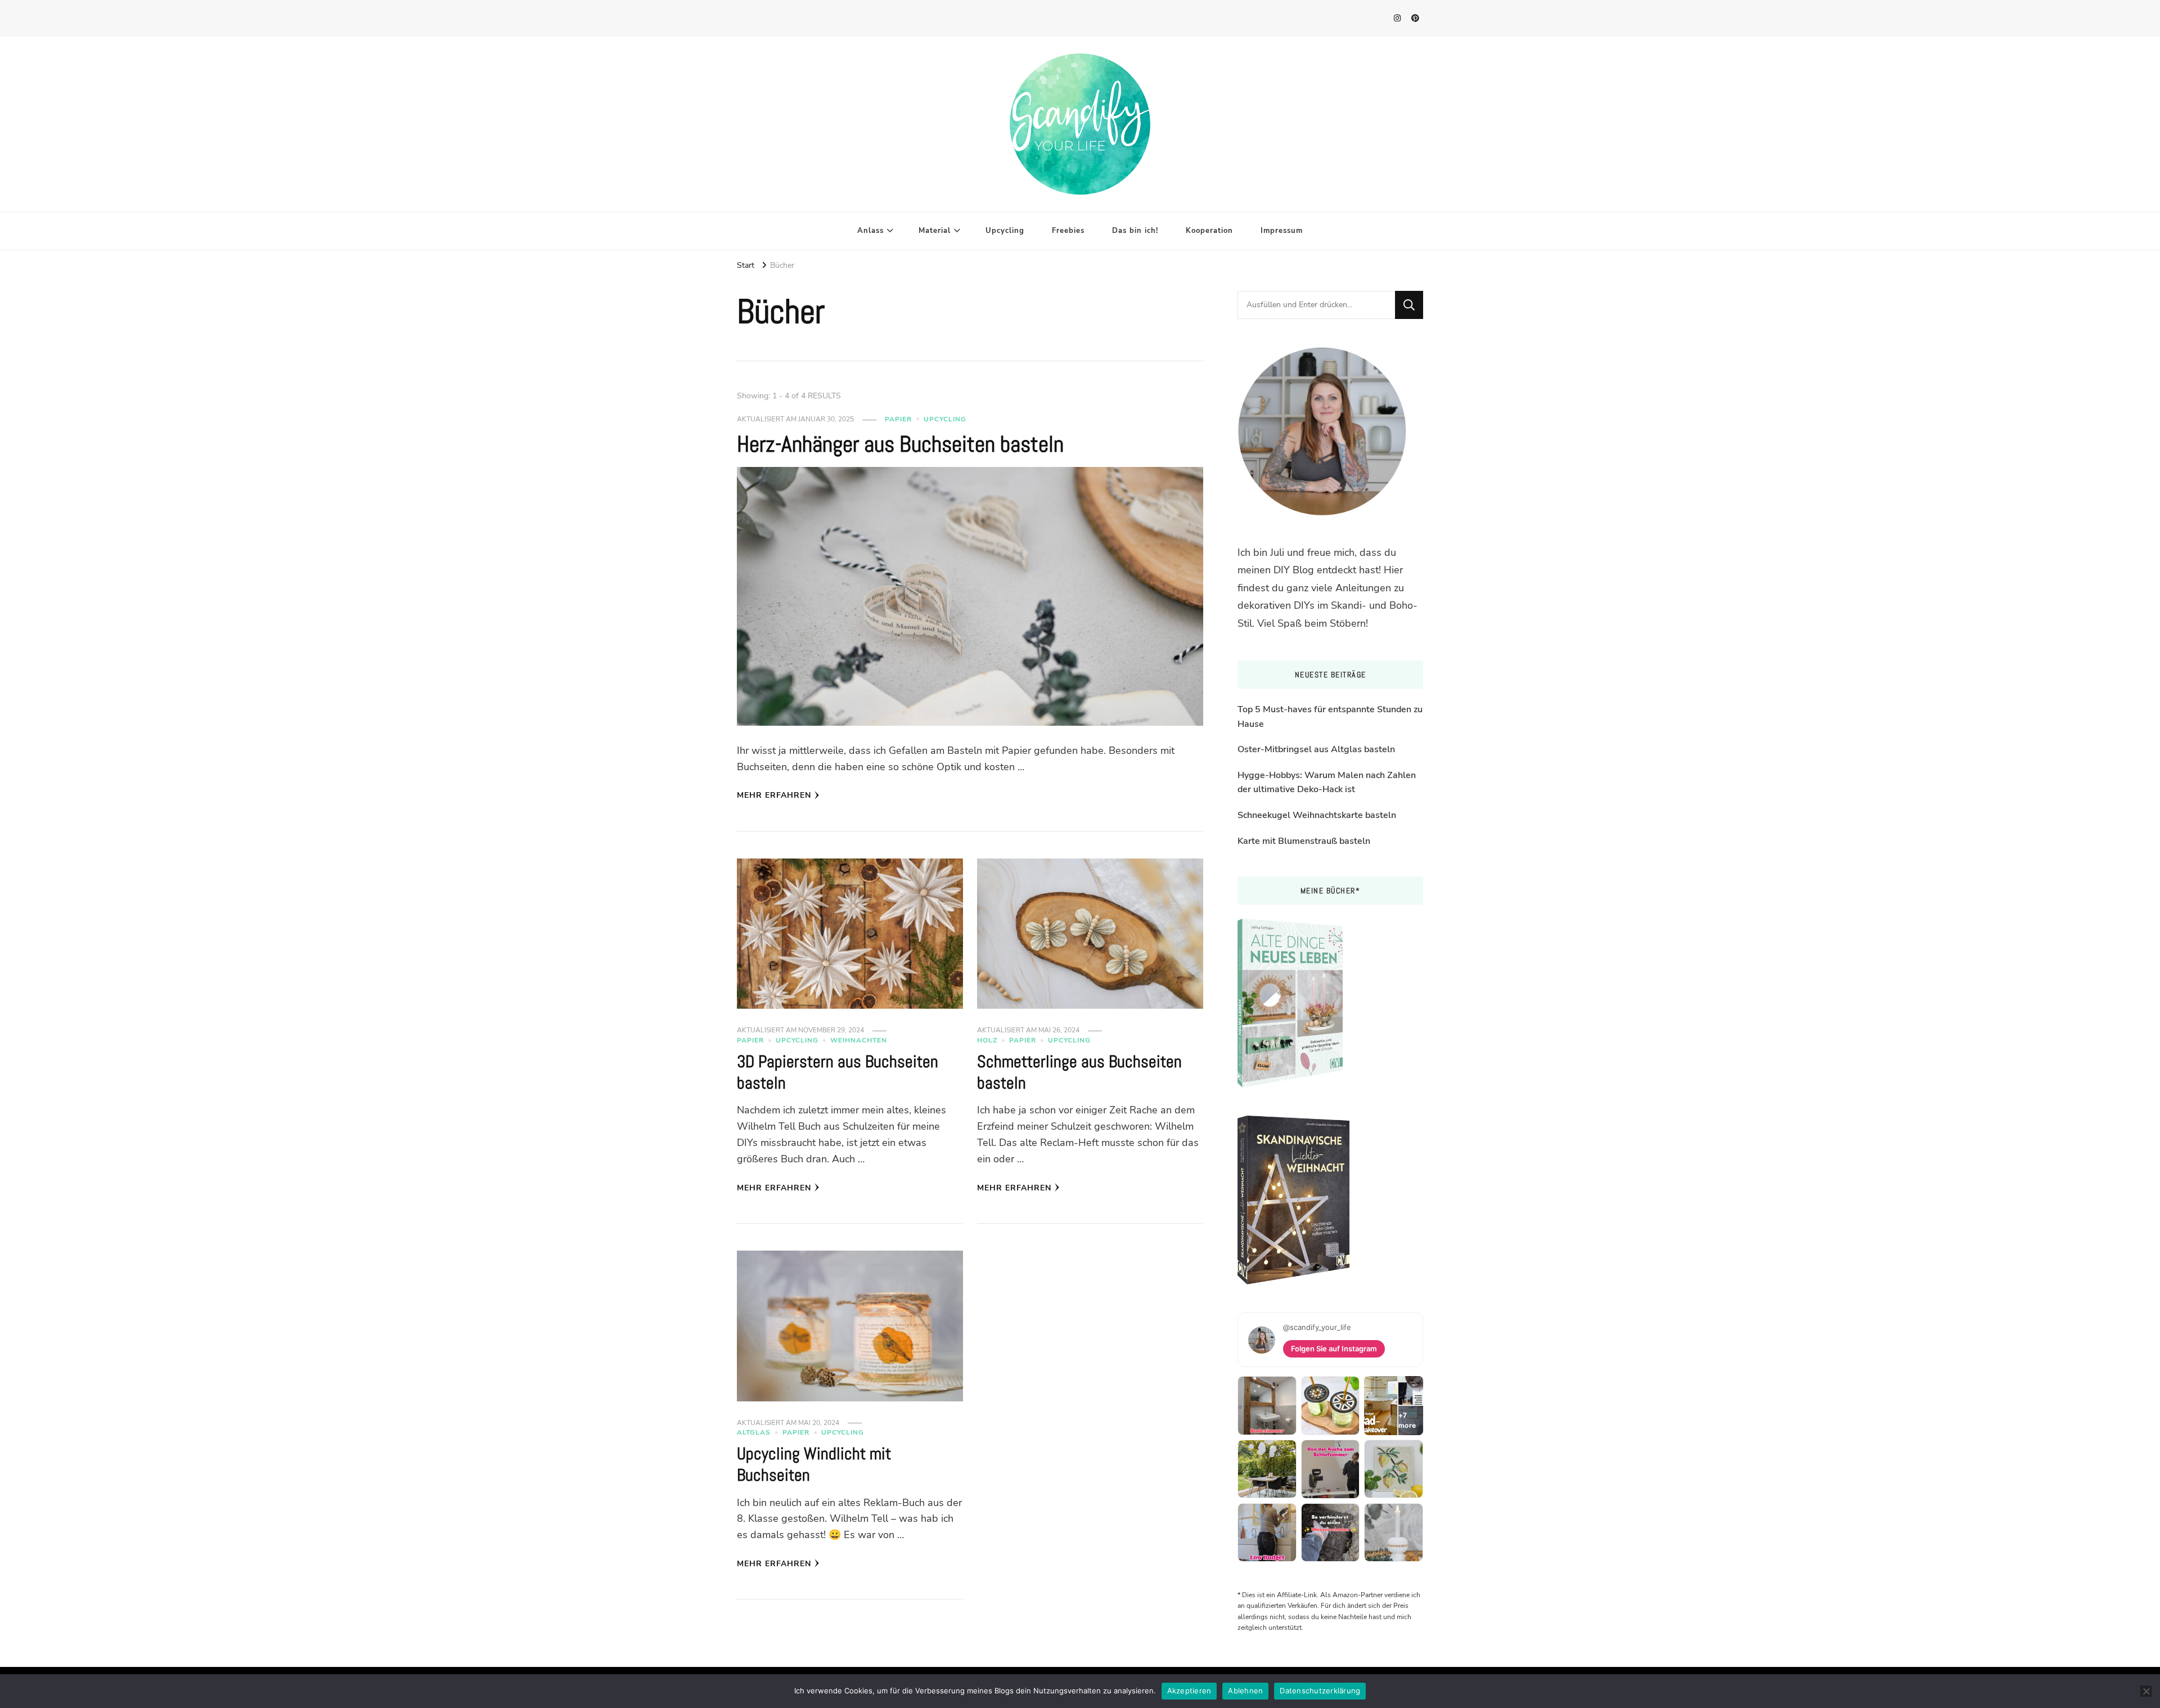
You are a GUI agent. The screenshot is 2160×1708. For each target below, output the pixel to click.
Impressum (1282, 231)
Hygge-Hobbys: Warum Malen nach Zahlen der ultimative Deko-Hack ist (1327, 783)
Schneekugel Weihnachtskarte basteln (1317, 815)
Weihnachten (859, 1040)
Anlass (870, 231)
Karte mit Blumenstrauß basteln (1304, 841)
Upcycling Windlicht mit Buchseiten (814, 1464)
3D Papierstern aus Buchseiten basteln (838, 1072)
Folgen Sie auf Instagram (1334, 1349)
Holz (987, 1040)
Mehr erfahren (774, 795)
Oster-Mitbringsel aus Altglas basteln (1316, 749)
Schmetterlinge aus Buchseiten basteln (1079, 1072)
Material (935, 231)
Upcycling (1005, 231)
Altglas (754, 1432)
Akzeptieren (1189, 1691)
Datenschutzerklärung (1320, 1691)
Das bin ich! (1135, 231)
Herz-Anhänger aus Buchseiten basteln (900, 444)
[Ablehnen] (2146, 1691)
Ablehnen (1245, 1691)
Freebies (1068, 231)
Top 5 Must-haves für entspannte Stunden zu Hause (1330, 717)
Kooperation (1209, 231)
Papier (898, 419)
